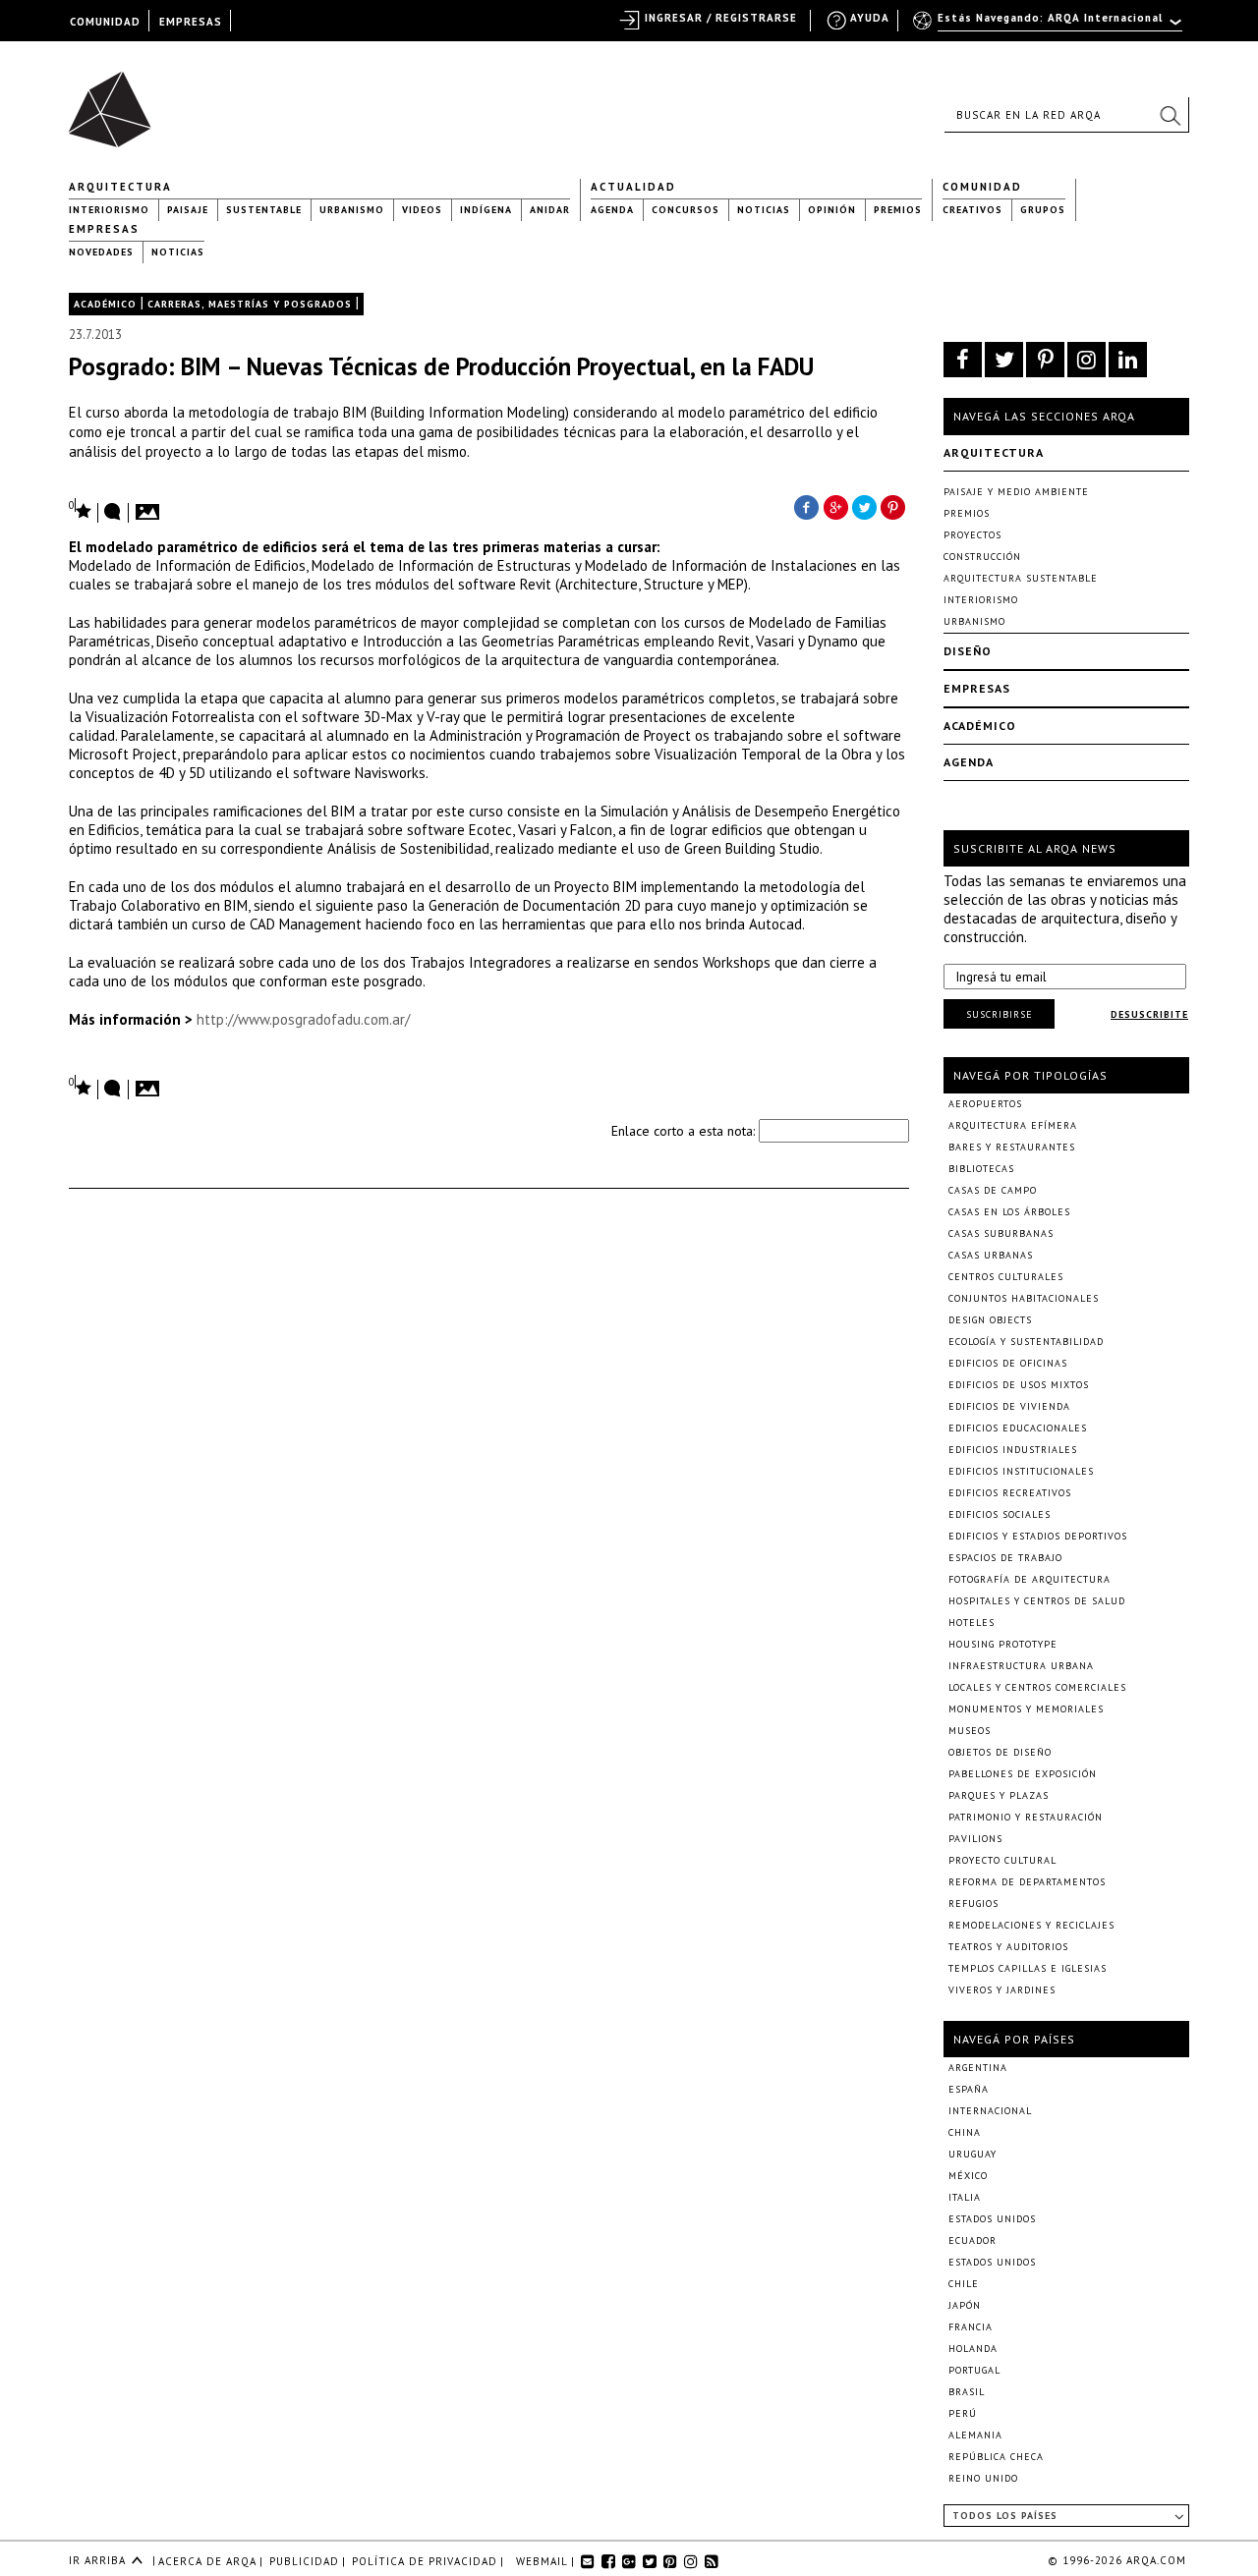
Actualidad (633, 187)
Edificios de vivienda (1009, 1406)
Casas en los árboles (1009, 1212)
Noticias (764, 210)
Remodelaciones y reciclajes (1031, 1925)
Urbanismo (352, 210)
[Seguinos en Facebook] (963, 360)
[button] (1170, 115)
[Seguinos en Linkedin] (1128, 360)
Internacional (990, 2111)
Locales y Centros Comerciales (1037, 1687)
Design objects (990, 1320)
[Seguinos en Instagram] (1086, 360)
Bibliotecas (981, 1169)
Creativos (972, 210)
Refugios (973, 1904)
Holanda (973, 2349)
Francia (971, 2327)
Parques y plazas (999, 1795)
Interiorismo (109, 210)
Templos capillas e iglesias (1028, 1968)
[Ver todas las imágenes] (150, 506)
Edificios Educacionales (1018, 1428)
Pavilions (975, 1839)
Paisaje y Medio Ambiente (1016, 492)
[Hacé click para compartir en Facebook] (806, 506)
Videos (422, 210)
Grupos (1043, 210)
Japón (965, 2305)
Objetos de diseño (1000, 1752)
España (969, 2089)
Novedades (101, 252)
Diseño (968, 651)
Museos (970, 1731)
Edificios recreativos (1010, 1493)
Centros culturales (1006, 1277)
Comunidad (982, 187)
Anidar (550, 210)
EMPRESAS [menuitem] (191, 22)
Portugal (974, 2370)
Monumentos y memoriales (1026, 1709)
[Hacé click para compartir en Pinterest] (894, 506)
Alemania (975, 2435)
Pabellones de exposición (1023, 1774)
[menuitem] (1049, 27)
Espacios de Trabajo (1005, 1558)
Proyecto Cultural (1002, 1860)
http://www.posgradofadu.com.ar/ (303, 1019)
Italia (965, 2197)
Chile (964, 2284)
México (968, 2176)
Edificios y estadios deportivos (1038, 1536)
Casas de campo (993, 1190)
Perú (963, 2413)
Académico (105, 304)
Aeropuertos (985, 1104)
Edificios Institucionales (1021, 1471)
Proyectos (972, 535)
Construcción (982, 557)
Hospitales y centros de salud (1037, 1601)
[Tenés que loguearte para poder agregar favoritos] (81, 509)
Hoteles (972, 1623)
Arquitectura (120, 187)
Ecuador (972, 2240)
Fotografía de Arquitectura (1029, 1579)
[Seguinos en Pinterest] (1045, 360)
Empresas (104, 229)
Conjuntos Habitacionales (1024, 1298)
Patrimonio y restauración (1026, 1817)
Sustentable (264, 210)
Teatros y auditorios (1008, 1947)
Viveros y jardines (1002, 1990)
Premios (898, 210)
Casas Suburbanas (1001, 1233)
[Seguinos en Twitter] (1004, 360)
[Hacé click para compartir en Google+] (835, 506)
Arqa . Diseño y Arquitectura (115, 100)
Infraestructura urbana (1021, 1666)
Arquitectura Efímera (1013, 1125)
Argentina (978, 2068)
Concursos (686, 210)
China (965, 2132)
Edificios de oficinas (1008, 1363)
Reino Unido (983, 2478)
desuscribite (1149, 1014)
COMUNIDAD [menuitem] (105, 22)
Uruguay (972, 2154)
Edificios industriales (1013, 1450)
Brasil (967, 2392)
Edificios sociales (1000, 1514)
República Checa (996, 2457)
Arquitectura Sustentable (1021, 578)
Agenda (612, 210)
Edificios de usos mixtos (1019, 1385)
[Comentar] (113, 513)
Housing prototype (1003, 1644)
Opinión (832, 210)
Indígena (486, 210)
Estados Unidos (992, 2219)
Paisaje (188, 210)
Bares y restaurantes (1012, 1147)
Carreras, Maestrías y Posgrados (250, 304)
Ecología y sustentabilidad (1026, 1342)
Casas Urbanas (991, 1255)
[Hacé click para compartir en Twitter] (865, 506)
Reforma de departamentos (1027, 1882)
